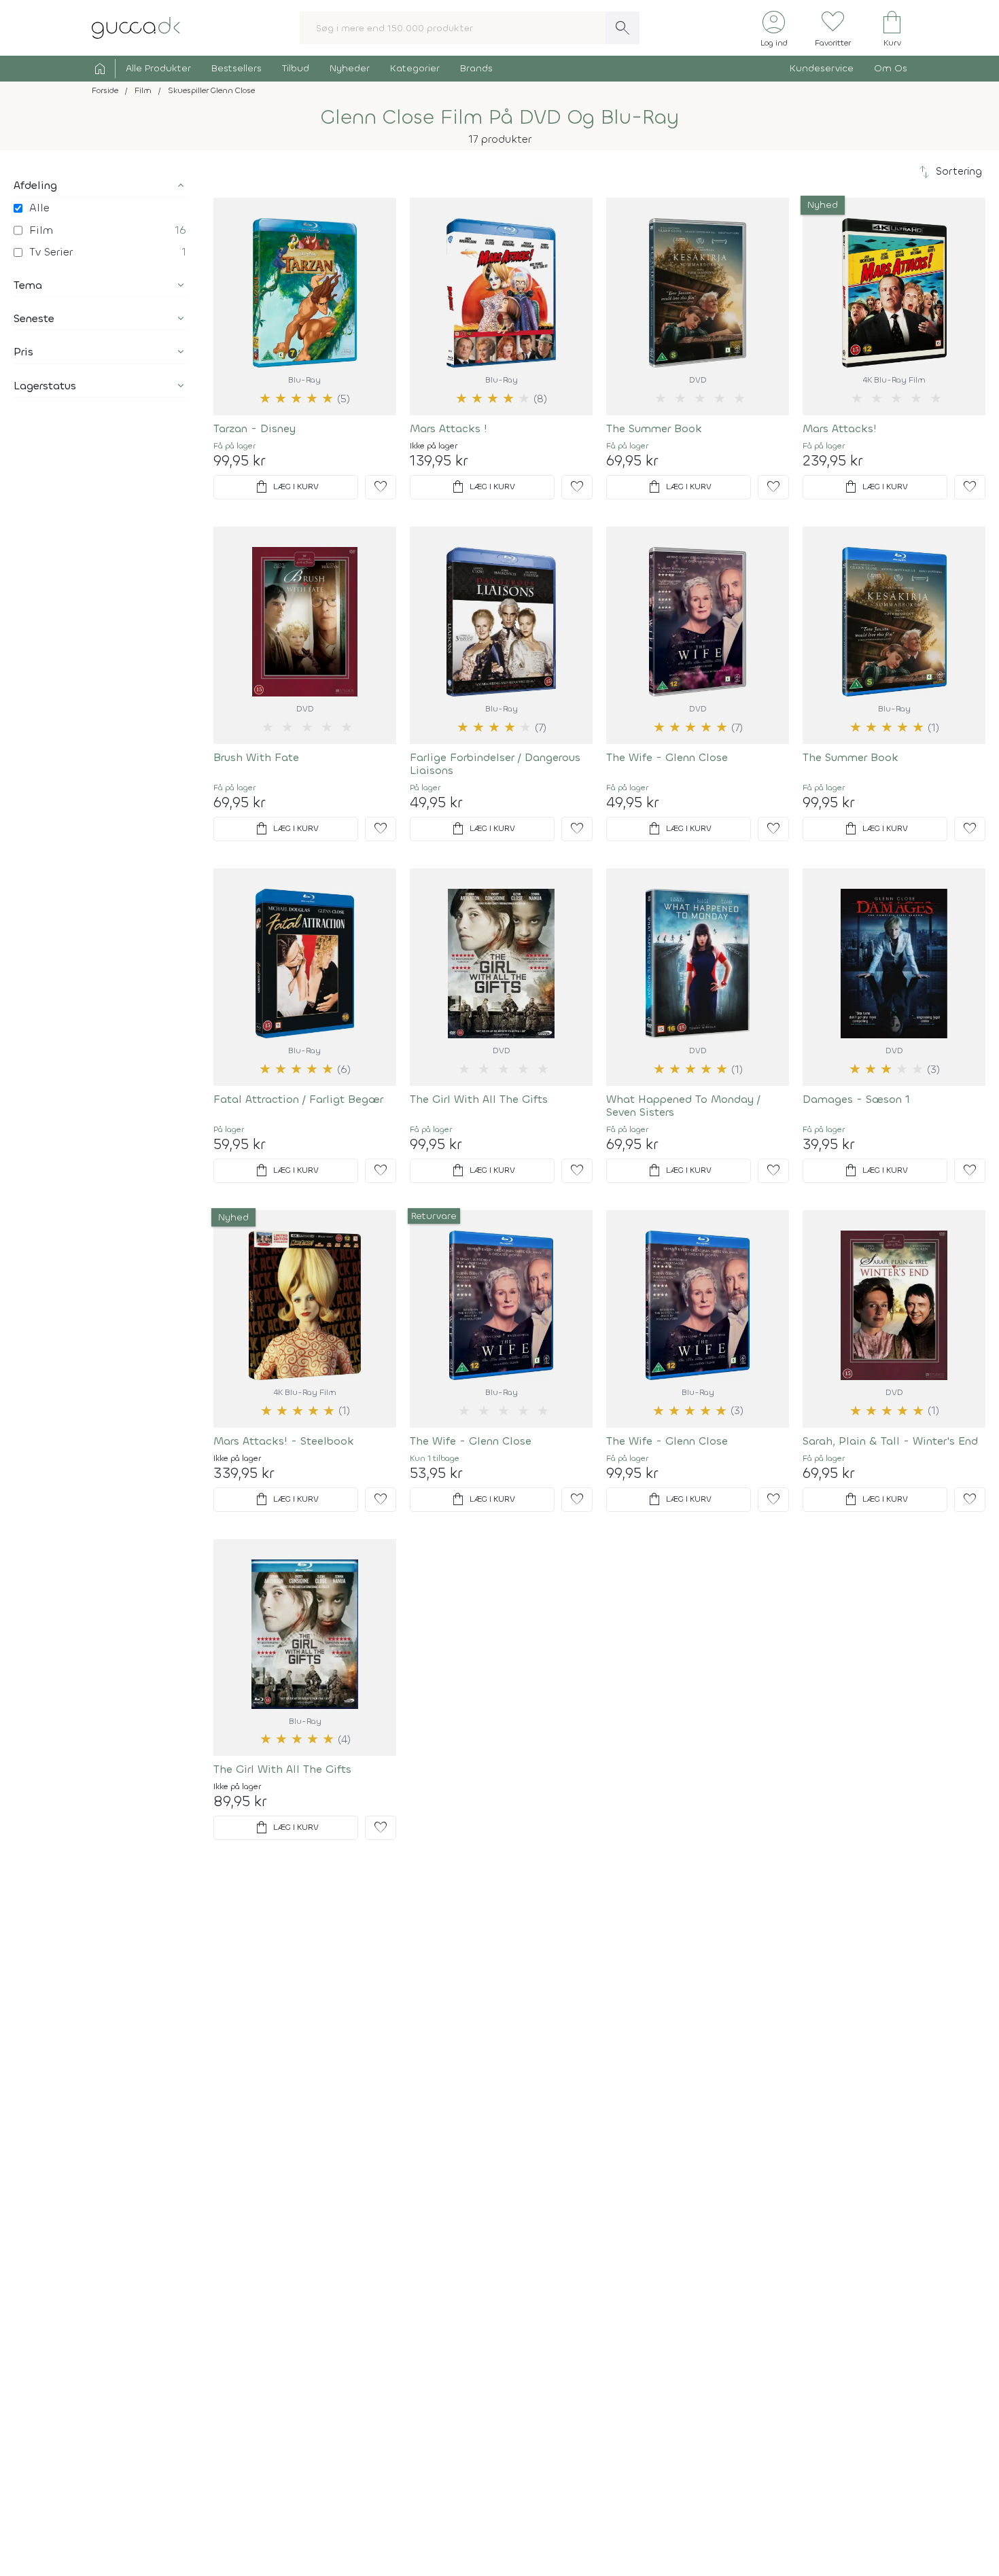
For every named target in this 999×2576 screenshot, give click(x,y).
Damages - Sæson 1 (856, 1099)
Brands (476, 68)
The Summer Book (654, 428)
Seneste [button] (34, 318)
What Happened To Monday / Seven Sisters (683, 1106)
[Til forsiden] (136, 27)
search (623, 28)
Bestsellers (236, 68)
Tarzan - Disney (255, 428)
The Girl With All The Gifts (479, 1099)
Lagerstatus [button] (45, 386)
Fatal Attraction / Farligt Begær (298, 1099)
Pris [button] (23, 352)
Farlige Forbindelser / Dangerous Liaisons (495, 764)
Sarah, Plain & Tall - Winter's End (890, 1441)
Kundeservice (822, 68)
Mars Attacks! (840, 428)
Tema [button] (28, 285)
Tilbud (296, 68)
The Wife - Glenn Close (667, 757)
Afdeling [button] (35, 185)
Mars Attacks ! (449, 428)
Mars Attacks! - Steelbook (284, 1441)
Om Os (891, 68)
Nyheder (350, 68)
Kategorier (415, 68)
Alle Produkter (158, 68)
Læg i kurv (286, 487)
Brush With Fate (256, 757)
